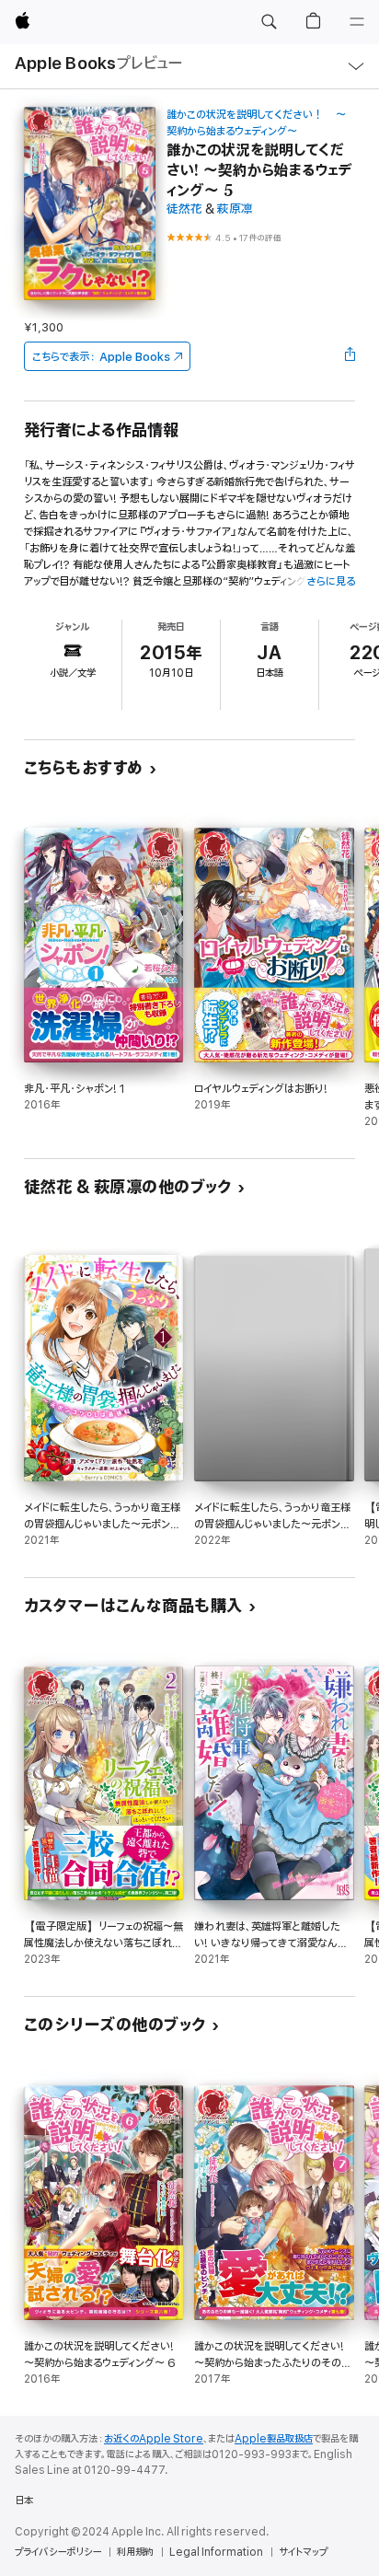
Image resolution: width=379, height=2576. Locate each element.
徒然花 (184, 209)
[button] (269, 22)
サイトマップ (303, 2552)
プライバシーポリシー (58, 2552)
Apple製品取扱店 (274, 2439)
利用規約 (135, 2552)
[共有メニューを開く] (350, 356)
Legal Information (216, 2552)
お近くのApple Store (154, 2439)
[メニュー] (357, 22)
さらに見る (331, 581)
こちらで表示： (101, 357)
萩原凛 (235, 209)
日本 (24, 2501)
